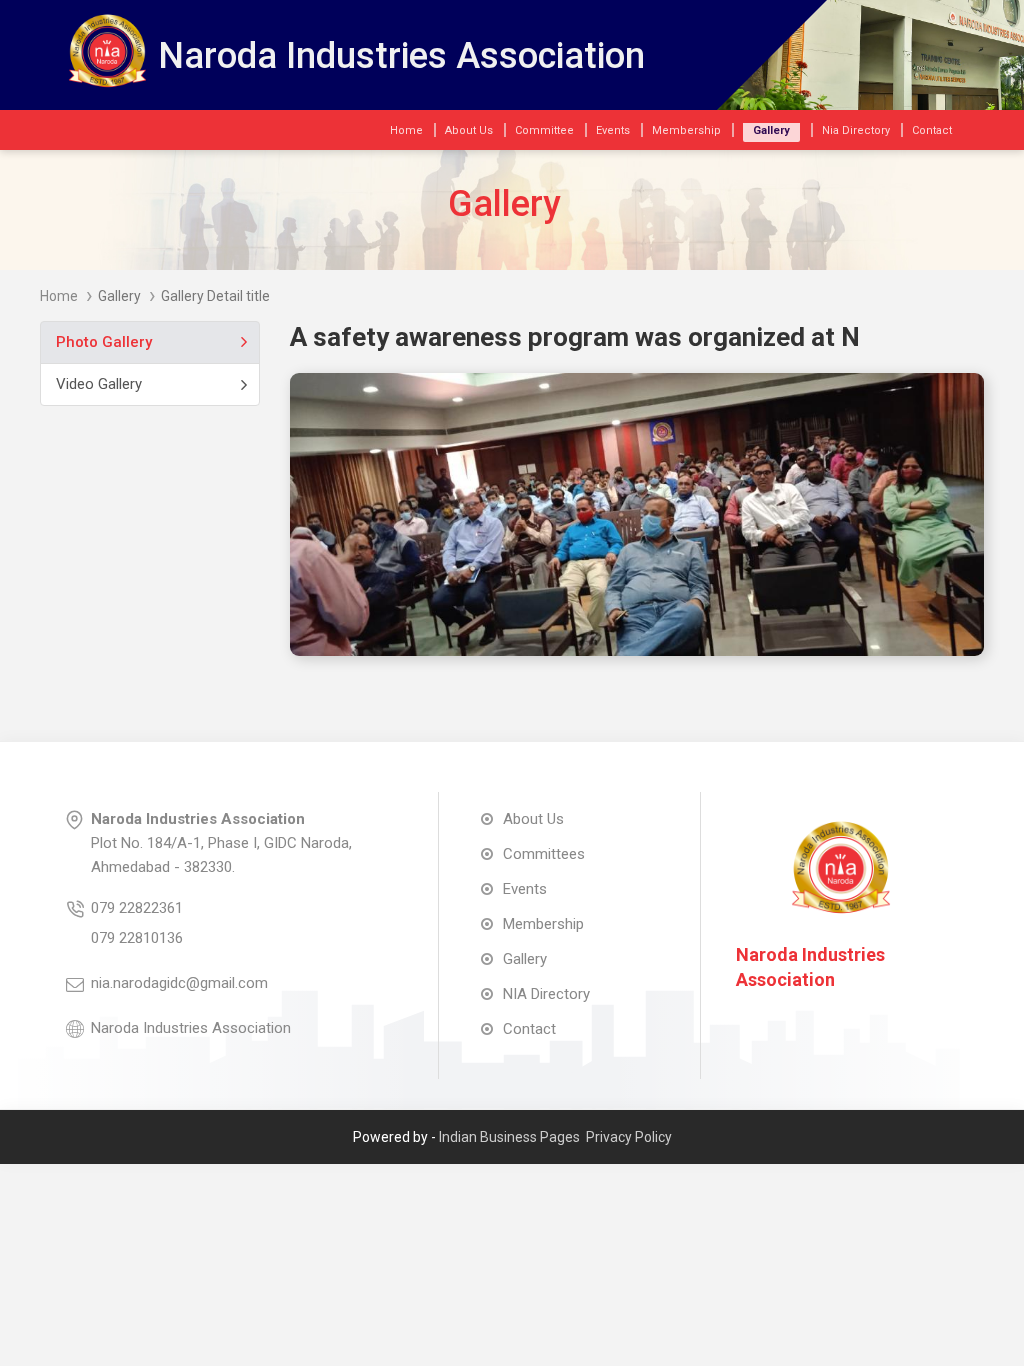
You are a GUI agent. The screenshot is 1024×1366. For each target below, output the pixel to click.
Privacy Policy (629, 1137)
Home (59, 296)
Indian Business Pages (509, 1137)
